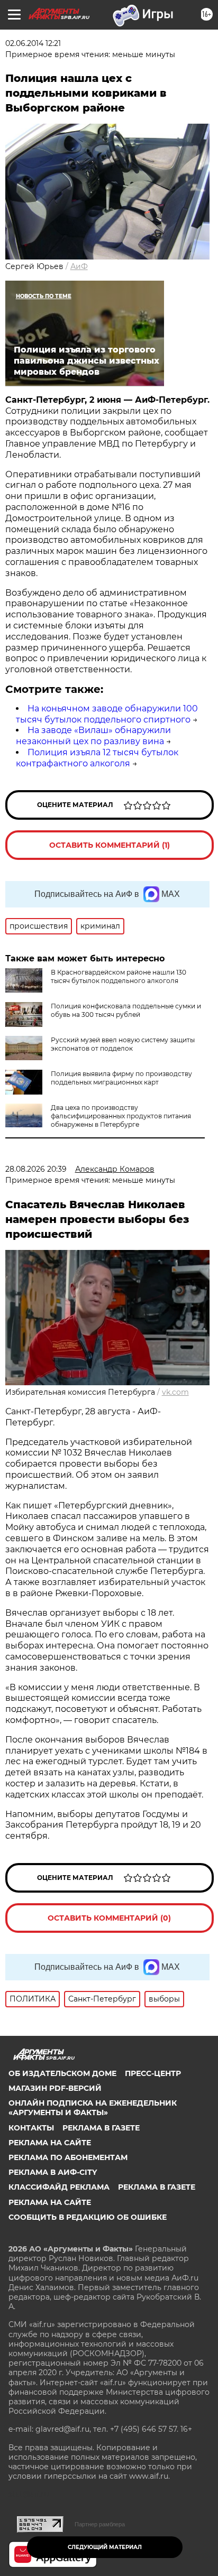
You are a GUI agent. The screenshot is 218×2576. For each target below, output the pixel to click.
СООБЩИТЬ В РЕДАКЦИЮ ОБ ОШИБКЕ (88, 2217)
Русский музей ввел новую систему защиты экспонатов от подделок (123, 1044)
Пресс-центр (153, 2073)
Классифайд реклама (59, 2187)
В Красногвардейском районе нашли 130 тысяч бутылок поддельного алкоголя (119, 976)
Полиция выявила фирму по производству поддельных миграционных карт (121, 1078)
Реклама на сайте (50, 2143)
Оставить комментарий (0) (109, 1918)
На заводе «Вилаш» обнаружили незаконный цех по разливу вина (93, 736)
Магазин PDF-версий (55, 2088)
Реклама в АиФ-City (53, 2172)
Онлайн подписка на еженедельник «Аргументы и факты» (93, 2108)
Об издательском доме (62, 2073)
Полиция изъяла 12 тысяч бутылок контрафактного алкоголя (97, 758)
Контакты (31, 2128)
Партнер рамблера (100, 2524)
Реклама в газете (101, 2128)
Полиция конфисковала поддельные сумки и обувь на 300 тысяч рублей (126, 1010)
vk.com (175, 1392)
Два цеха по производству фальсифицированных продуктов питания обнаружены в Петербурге (121, 1116)
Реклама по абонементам (68, 2157)
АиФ (79, 266)
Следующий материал (105, 2547)
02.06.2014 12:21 (33, 43)
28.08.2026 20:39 (36, 1169)
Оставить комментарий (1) (110, 845)
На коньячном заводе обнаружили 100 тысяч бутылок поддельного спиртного (107, 714)
